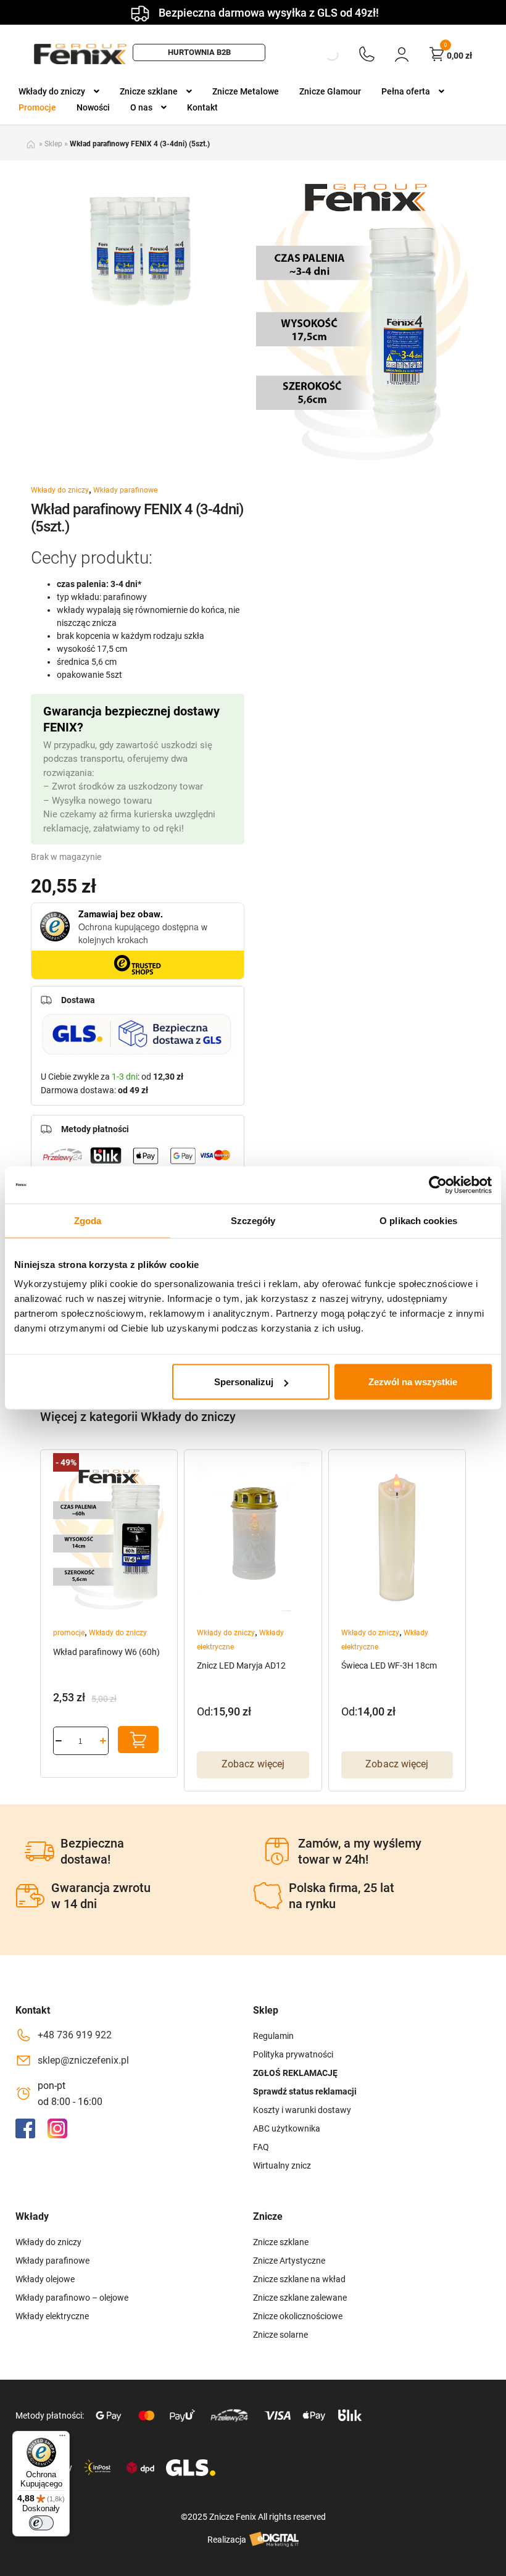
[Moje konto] (402, 54)
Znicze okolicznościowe (298, 2316)
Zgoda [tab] (88, 1220)
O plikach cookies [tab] (418, 1220)
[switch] (41, 2523)
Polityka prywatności (293, 2054)
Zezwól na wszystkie (413, 1382)
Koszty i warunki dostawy (302, 2110)
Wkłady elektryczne (52, 2316)
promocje (69, 1633)
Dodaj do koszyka (138, 1740)
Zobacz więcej (253, 1764)
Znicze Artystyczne (289, 2261)
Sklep (53, 144)
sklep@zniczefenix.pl (83, 2060)
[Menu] (62, 2438)
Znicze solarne (280, 2335)
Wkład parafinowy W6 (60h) (106, 1652)
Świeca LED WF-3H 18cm (389, 1665)
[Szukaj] (321, 54)
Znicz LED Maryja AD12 (241, 1665)
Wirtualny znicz (282, 2165)
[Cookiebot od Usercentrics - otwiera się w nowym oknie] (438, 1185)
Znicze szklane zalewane (300, 2298)
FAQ (261, 2147)
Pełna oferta (406, 91)
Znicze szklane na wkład (299, 2279)
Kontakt (202, 107)
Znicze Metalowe (246, 91)
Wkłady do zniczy (52, 91)
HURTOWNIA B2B (199, 52)
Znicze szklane (149, 91)
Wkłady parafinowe (125, 490)
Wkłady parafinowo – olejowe (72, 2298)
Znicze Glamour (330, 91)
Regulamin (273, 2036)
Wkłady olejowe (45, 2279)
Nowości (93, 107)
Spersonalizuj (244, 1382)
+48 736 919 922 (75, 2035)
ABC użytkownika (287, 2128)
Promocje (37, 107)
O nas (141, 107)
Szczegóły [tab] (253, 1220)
